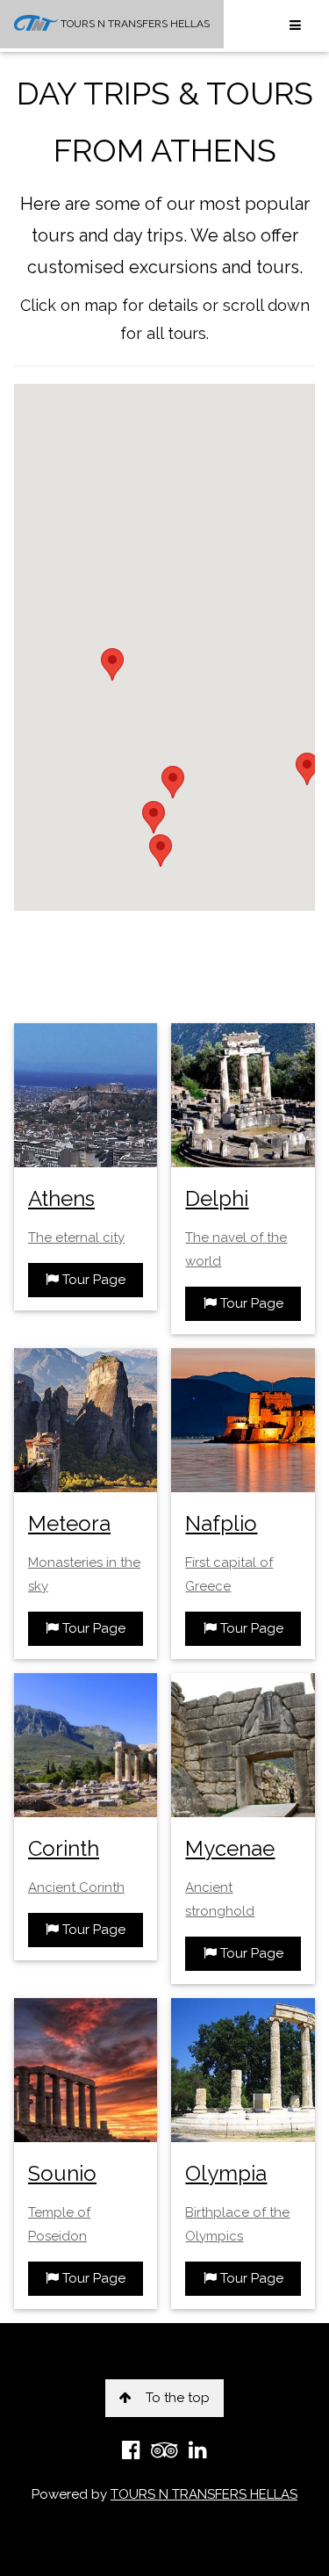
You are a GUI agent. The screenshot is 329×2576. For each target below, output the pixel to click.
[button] (307, 769)
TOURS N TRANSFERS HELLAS (134, 24)
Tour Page (92, 1280)
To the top (178, 2398)
